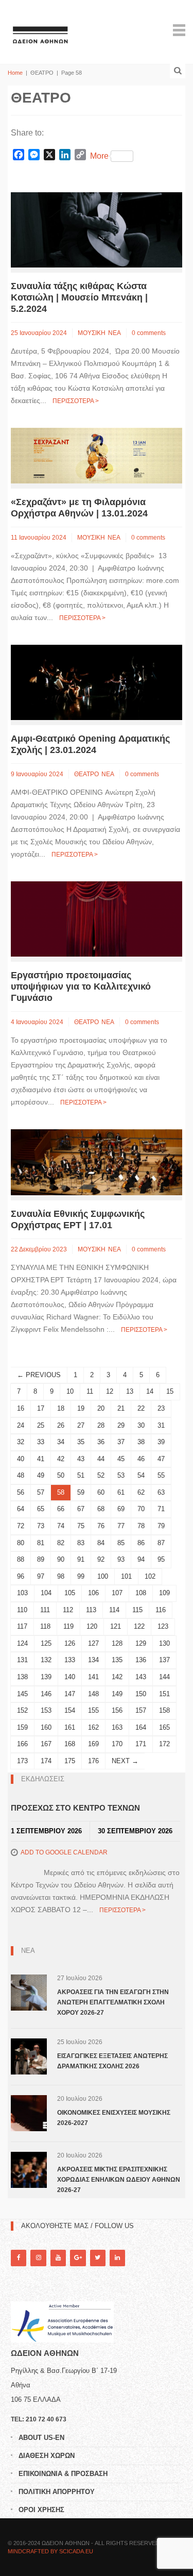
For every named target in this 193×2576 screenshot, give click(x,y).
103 (22, 1593)
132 (46, 1660)
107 (117, 1593)
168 (70, 1744)
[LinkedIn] (117, 2258)
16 (21, 1408)
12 (110, 1391)
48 (21, 1475)
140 (70, 1677)
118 (45, 1626)
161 (70, 1727)
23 (161, 1408)
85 (121, 1543)
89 (41, 1559)
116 (161, 1610)
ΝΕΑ (115, 333)
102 (150, 1576)
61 (121, 1492)
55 (161, 1475)
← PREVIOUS (39, 1375)
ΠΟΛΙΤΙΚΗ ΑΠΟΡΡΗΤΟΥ (57, 2492)
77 (121, 1526)
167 (46, 1744)
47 (161, 1459)
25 (41, 1425)
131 (22, 1660)
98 (61, 1576)
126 (70, 1643)
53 (121, 1475)
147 (70, 1694)
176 (93, 1761)
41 (41, 1459)
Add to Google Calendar (64, 1852)
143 (141, 1677)
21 (121, 1408)
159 (22, 1727)
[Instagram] (38, 2258)
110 (22, 1610)
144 (164, 1677)
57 (41, 1492)
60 (101, 1492)
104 (46, 1593)
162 (93, 1727)
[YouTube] (58, 2258)
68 (101, 1509)
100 (103, 1576)
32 (21, 1442)
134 (93, 1660)
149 (117, 1694)
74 (61, 1526)
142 (117, 1677)
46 (141, 1459)
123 (163, 1626)
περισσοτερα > (76, 401)
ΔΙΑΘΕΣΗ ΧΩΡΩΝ (47, 2456)
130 (164, 1643)
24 (21, 1425)
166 (22, 1744)
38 (141, 1442)
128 (117, 1643)
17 (41, 1408)
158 (164, 1710)
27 (81, 1425)
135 (117, 1660)
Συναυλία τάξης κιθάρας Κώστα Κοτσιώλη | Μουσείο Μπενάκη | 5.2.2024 (79, 297)
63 (161, 1492)
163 (117, 1727)
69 (121, 1509)
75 (81, 1526)
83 (81, 1543)
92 (101, 1559)
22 (141, 1408)
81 (41, 1543)
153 (46, 1710)
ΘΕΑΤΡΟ (86, 774)
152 (22, 1710)
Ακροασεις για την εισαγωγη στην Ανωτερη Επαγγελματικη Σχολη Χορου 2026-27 (113, 2002)
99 (81, 1576)
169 (93, 1744)
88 (21, 1559)
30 (141, 1425)
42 (61, 1459)
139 (46, 1677)
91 (81, 1559)
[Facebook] (19, 2258)
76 (101, 1526)
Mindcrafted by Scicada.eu (50, 2551)
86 (141, 1543)
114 (114, 1610)
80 (21, 1543)
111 (45, 1610)
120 (92, 1626)
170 (117, 1744)
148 (93, 1694)
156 (117, 1710)
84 (101, 1543)
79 (161, 1526)
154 (70, 1710)
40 (21, 1459)
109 (164, 1593)
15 (170, 1391)
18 (61, 1408)
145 (22, 1694)
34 (61, 1442)
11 (90, 1391)
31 (161, 1425)
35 (81, 1442)
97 (41, 1576)
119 (68, 1626)
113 (91, 1610)
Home (15, 73)
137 (164, 1660)
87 (161, 1543)
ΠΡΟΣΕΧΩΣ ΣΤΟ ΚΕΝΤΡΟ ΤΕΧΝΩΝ (75, 1808)
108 (141, 1593)
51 (81, 1475)
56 (21, 1492)
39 (161, 1442)
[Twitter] (98, 2258)
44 (101, 1459)
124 (22, 1643)
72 (21, 1526)
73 (41, 1526)
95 (161, 1559)
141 (93, 1677)
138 (22, 1677)
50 (61, 1475)
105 (70, 1593)
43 (81, 1459)
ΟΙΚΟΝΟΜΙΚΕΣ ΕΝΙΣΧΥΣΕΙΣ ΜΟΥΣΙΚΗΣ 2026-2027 (114, 2118)
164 (141, 1727)
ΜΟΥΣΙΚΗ (92, 333)
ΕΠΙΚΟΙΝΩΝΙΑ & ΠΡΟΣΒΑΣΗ (63, 2474)
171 (141, 1744)
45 (121, 1459)
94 (141, 1559)
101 (126, 1576)
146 (46, 1694)
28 (101, 1425)
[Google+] (78, 2258)
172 (164, 1744)
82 (61, 1543)
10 (70, 1391)
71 (161, 1509)
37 (121, 1442)
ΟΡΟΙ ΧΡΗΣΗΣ (41, 2510)
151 (164, 1694)
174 (46, 1761)
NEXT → (125, 1761)
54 (141, 1475)
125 (46, 1643)
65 (41, 1509)
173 (22, 1761)
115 (137, 1610)
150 (141, 1694)
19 (81, 1408)
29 (121, 1425)
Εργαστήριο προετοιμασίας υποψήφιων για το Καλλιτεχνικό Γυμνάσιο (81, 986)
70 (141, 1509)
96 (21, 1576)
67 (81, 1509)
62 (141, 1492)
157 (141, 1710)
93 (121, 1559)
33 (41, 1442)
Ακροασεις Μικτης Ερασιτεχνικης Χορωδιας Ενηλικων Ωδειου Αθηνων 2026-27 (119, 2180)
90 (61, 1559)
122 (139, 1626)
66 (61, 1509)
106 (93, 1593)
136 (141, 1660)
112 (68, 1610)
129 (141, 1643)
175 (70, 1761)
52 (101, 1475)
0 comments (149, 333)
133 (70, 1660)
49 (41, 1475)
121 (116, 1626)
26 (61, 1425)
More (99, 156)
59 (81, 1492)
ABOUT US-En (41, 2438)
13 (130, 1391)
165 (164, 1727)
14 (150, 1391)
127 (93, 1643)
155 (93, 1710)
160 (46, 1727)
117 (22, 1626)
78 (141, 1526)
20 (101, 1408)
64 (21, 1509)
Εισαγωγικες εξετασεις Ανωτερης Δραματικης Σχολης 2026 (112, 2061)
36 (101, 1442)
